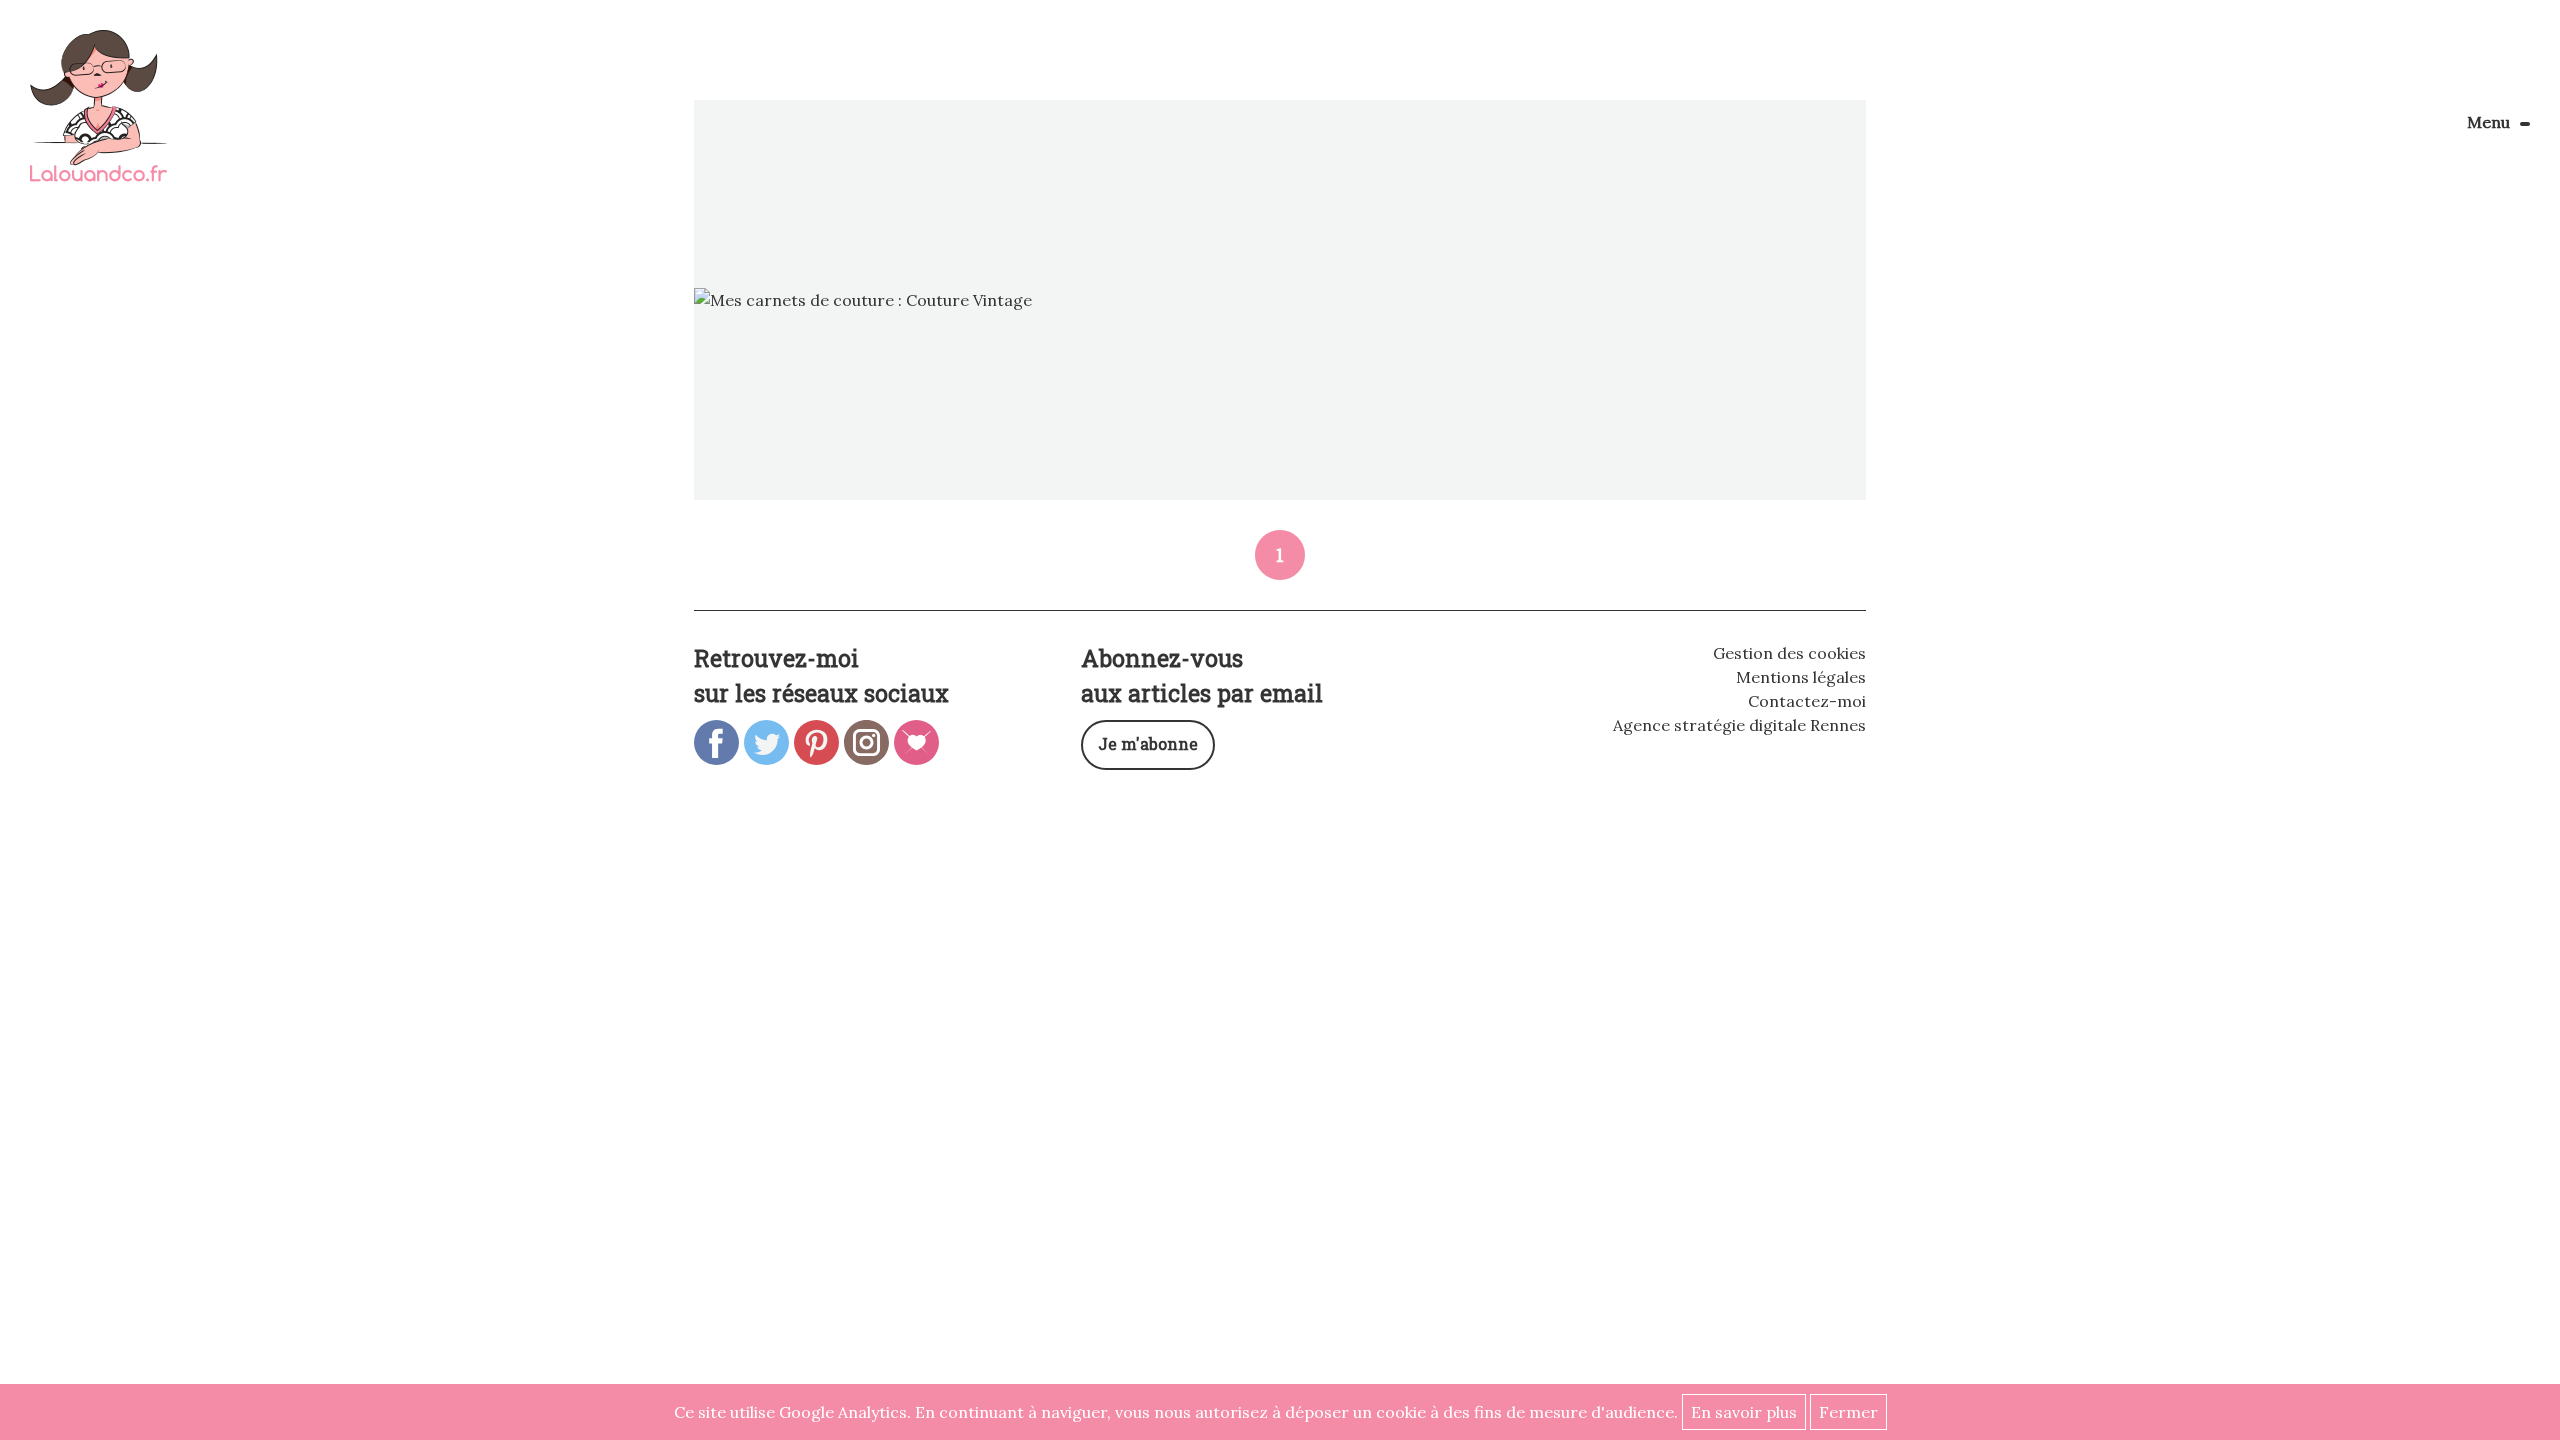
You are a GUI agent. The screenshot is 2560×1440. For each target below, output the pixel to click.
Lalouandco (98, 116)
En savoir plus (1744, 1412)
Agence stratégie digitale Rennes (1739, 725)
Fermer (1848, 1412)
